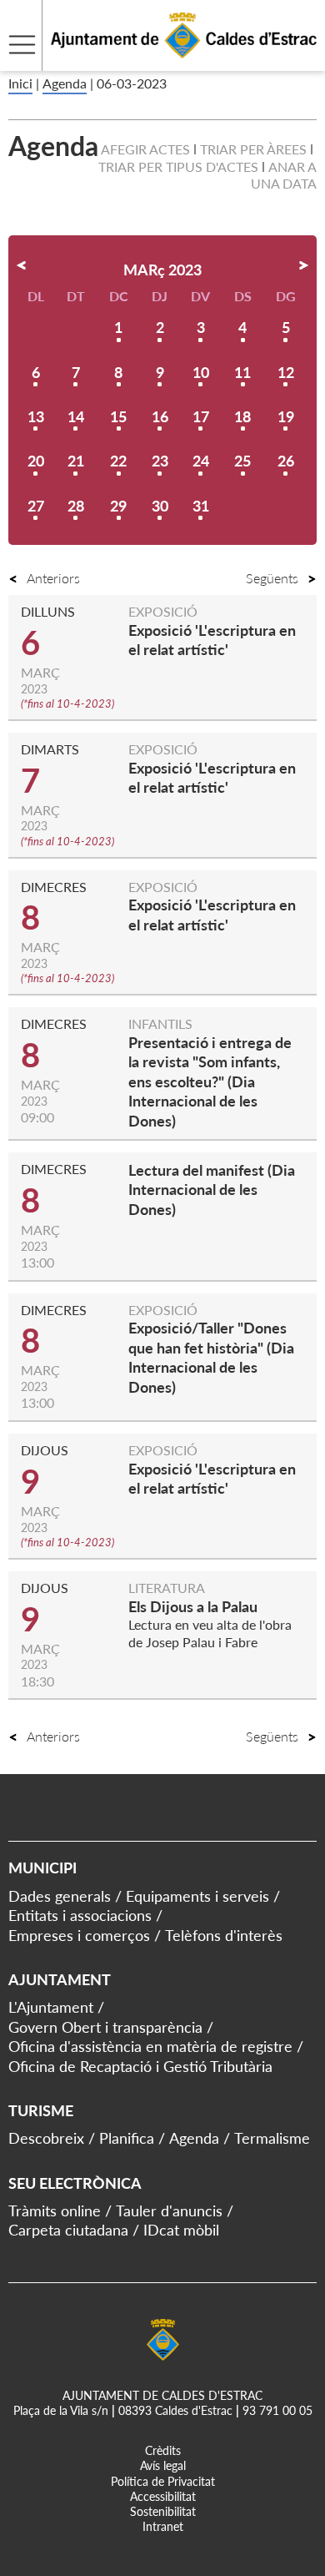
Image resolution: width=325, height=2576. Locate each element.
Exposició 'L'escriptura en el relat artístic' (212, 640)
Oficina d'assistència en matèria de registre (150, 2046)
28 (76, 506)
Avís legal (163, 2465)
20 (36, 461)
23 (160, 461)
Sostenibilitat (163, 2511)
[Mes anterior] (22, 265)
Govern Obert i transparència (105, 2027)
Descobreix (46, 2138)
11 (242, 372)
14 (76, 416)
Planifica (127, 2138)
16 (160, 416)
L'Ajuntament (51, 2007)
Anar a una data (284, 175)
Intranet (163, 2526)
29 (118, 506)
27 (36, 506)
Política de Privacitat (163, 2481)
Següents (272, 578)
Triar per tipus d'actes (178, 166)
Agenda (65, 83)
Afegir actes (145, 149)
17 (201, 416)
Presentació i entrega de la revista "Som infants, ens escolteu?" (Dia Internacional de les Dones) (210, 1081)
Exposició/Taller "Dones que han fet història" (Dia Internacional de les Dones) (211, 1357)
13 (36, 416)
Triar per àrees (253, 149)
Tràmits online (55, 2211)
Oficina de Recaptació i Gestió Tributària (140, 2066)
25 (242, 461)
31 (201, 506)
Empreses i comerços (79, 1935)
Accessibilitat (163, 2496)
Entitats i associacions (80, 1915)
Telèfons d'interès (224, 1935)
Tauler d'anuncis (169, 2211)
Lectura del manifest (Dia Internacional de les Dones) (212, 1190)
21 (76, 461)
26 (286, 461)
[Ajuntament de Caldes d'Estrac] (158, 60)
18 (242, 416)
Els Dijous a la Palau (193, 1606)
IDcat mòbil (181, 2230)
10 (201, 372)
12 (286, 372)
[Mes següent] (303, 265)
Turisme (41, 2110)
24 (201, 461)
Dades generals (60, 1896)
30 (160, 506)
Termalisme (272, 2138)
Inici (20, 83)
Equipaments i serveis (197, 1896)
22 (118, 461)
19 (286, 416)
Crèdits (163, 2450)
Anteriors (53, 578)
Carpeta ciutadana (68, 2230)
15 (118, 416)
